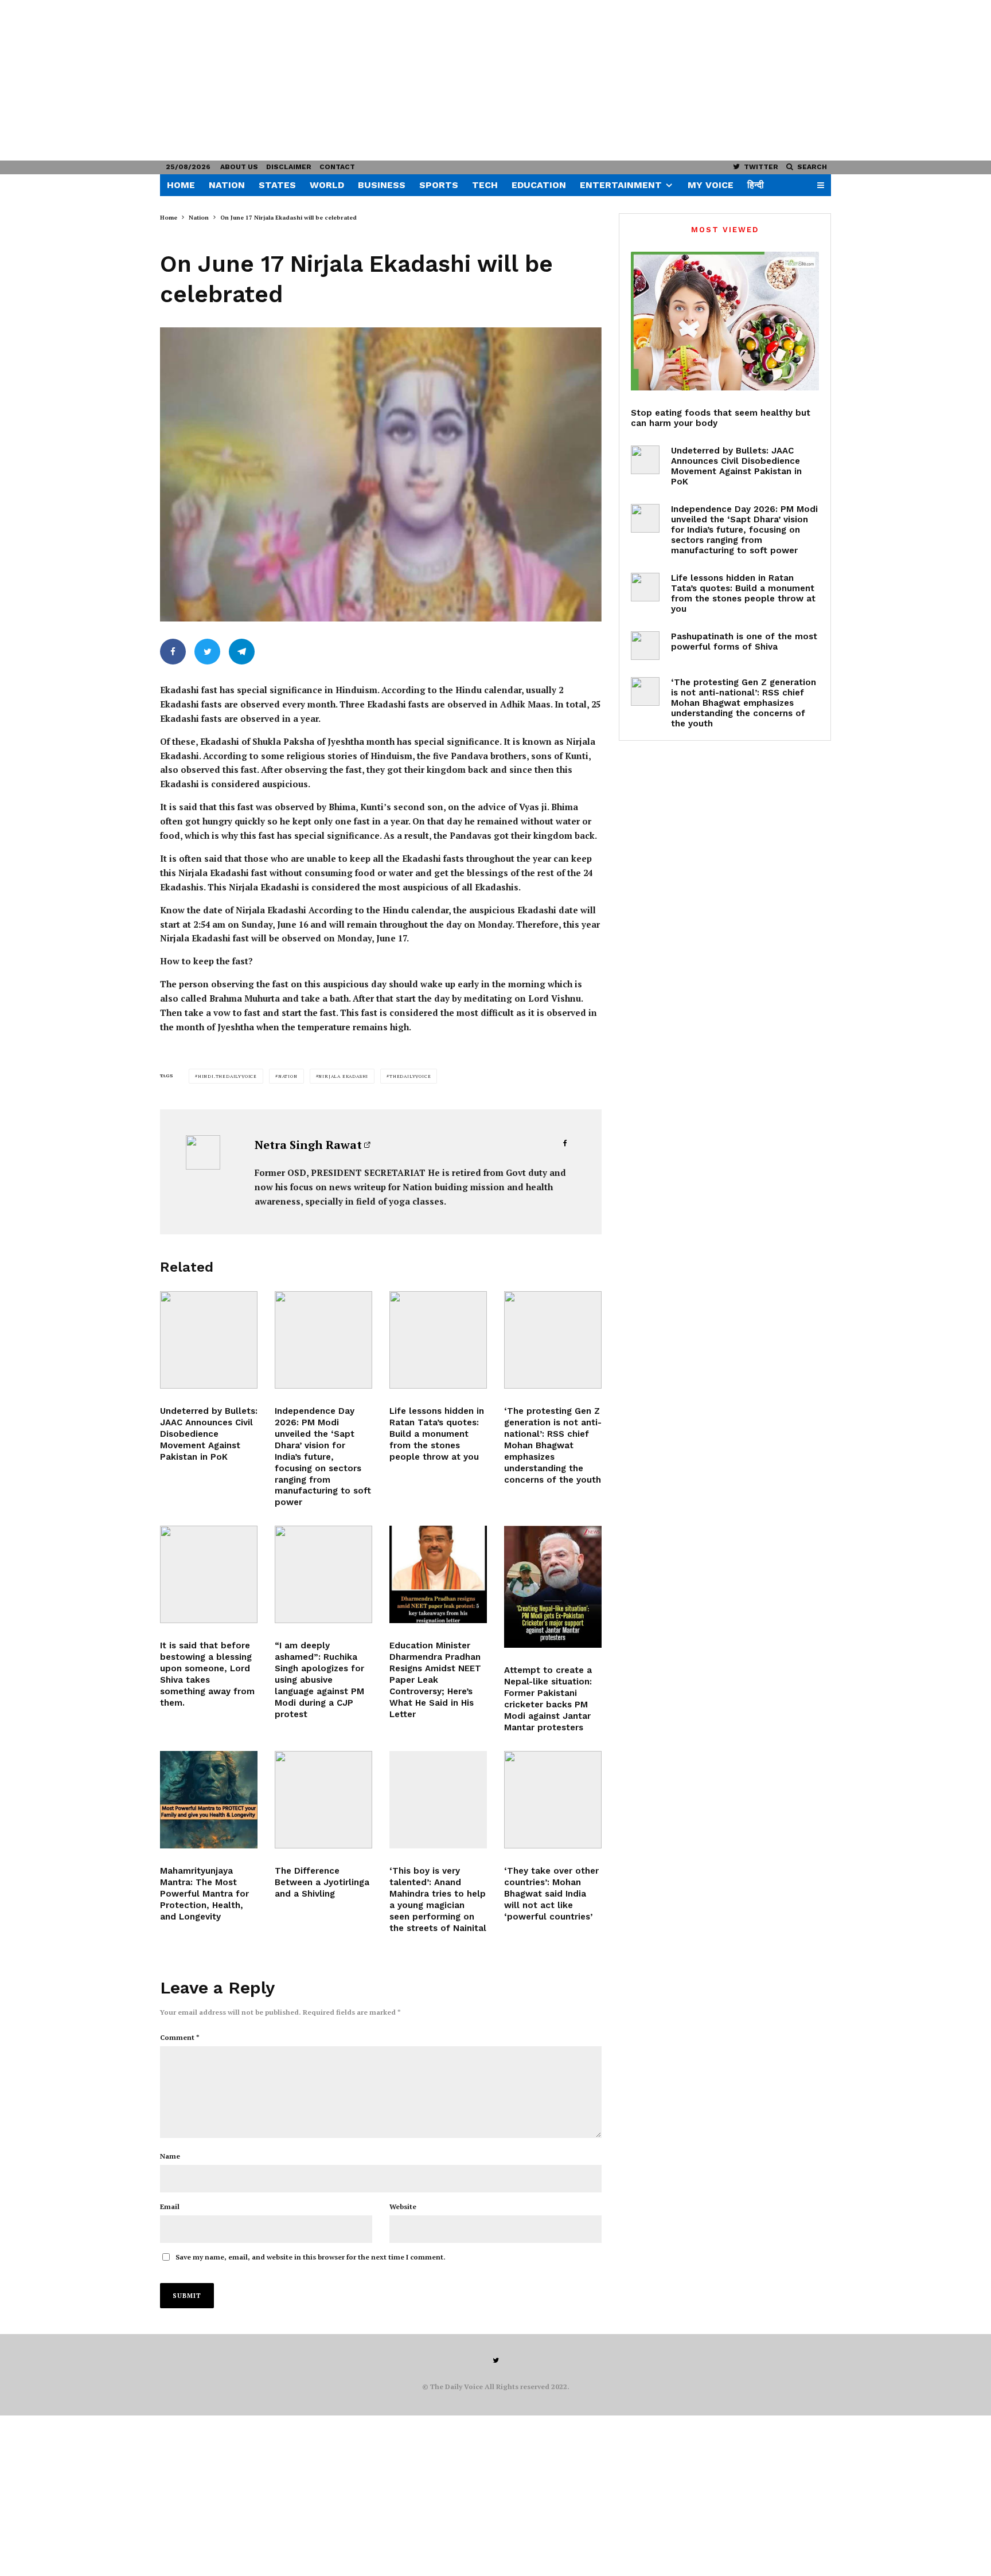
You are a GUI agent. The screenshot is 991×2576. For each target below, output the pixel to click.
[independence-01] (323, 1340)
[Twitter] (496, 2360)
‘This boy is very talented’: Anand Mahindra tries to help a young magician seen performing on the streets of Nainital (438, 1899)
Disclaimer (289, 167)
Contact (337, 167)
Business (382, 185)
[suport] (553, 1586)
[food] (725, 321)
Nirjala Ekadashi (343, 1076)
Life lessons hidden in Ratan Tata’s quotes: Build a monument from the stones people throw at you (437, 1434)
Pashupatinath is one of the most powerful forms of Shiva (744, 642)
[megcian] (438, 1800)
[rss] (553, 1800)
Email (170, 2206)
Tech (485, 185)
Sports (439, 185)
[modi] (323, 1574)
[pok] (209, 1340)
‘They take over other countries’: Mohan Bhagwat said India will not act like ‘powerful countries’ (551, 1894)
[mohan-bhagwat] (553, 1340)
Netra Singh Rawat (308, 1145)
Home (181, 185)
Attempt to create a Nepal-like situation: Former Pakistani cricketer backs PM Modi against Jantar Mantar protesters (548, 1699)
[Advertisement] (344, 80)
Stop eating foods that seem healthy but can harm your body (721, 418)
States (277, 185)
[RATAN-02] (438, 1340)
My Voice (711, 185)
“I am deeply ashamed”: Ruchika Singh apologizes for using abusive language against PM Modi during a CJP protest (319, 1680)
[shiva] (209, 1800)
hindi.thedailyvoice (227, 1076)
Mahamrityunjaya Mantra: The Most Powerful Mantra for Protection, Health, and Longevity (204, 1894)
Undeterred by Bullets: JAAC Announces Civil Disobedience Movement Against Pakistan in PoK (209, 1434)
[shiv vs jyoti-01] (323, 1800)
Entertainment (621, 185)
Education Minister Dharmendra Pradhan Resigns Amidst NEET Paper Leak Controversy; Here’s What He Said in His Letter (435, 1680)
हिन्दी (756, 185)
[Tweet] (207, 652)
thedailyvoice (410, 1076)
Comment (180, 2037)
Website (403, 2206)
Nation (227, 185)
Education (539, 185)
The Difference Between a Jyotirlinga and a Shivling (322, 1882)
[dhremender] (438, 1574)
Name (170, 2156)
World (327, 185)
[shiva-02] (209, 1574)
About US (239, 167)
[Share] (173, 652)
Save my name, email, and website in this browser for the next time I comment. (311, 2257)
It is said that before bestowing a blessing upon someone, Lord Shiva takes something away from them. (207, 1674)
